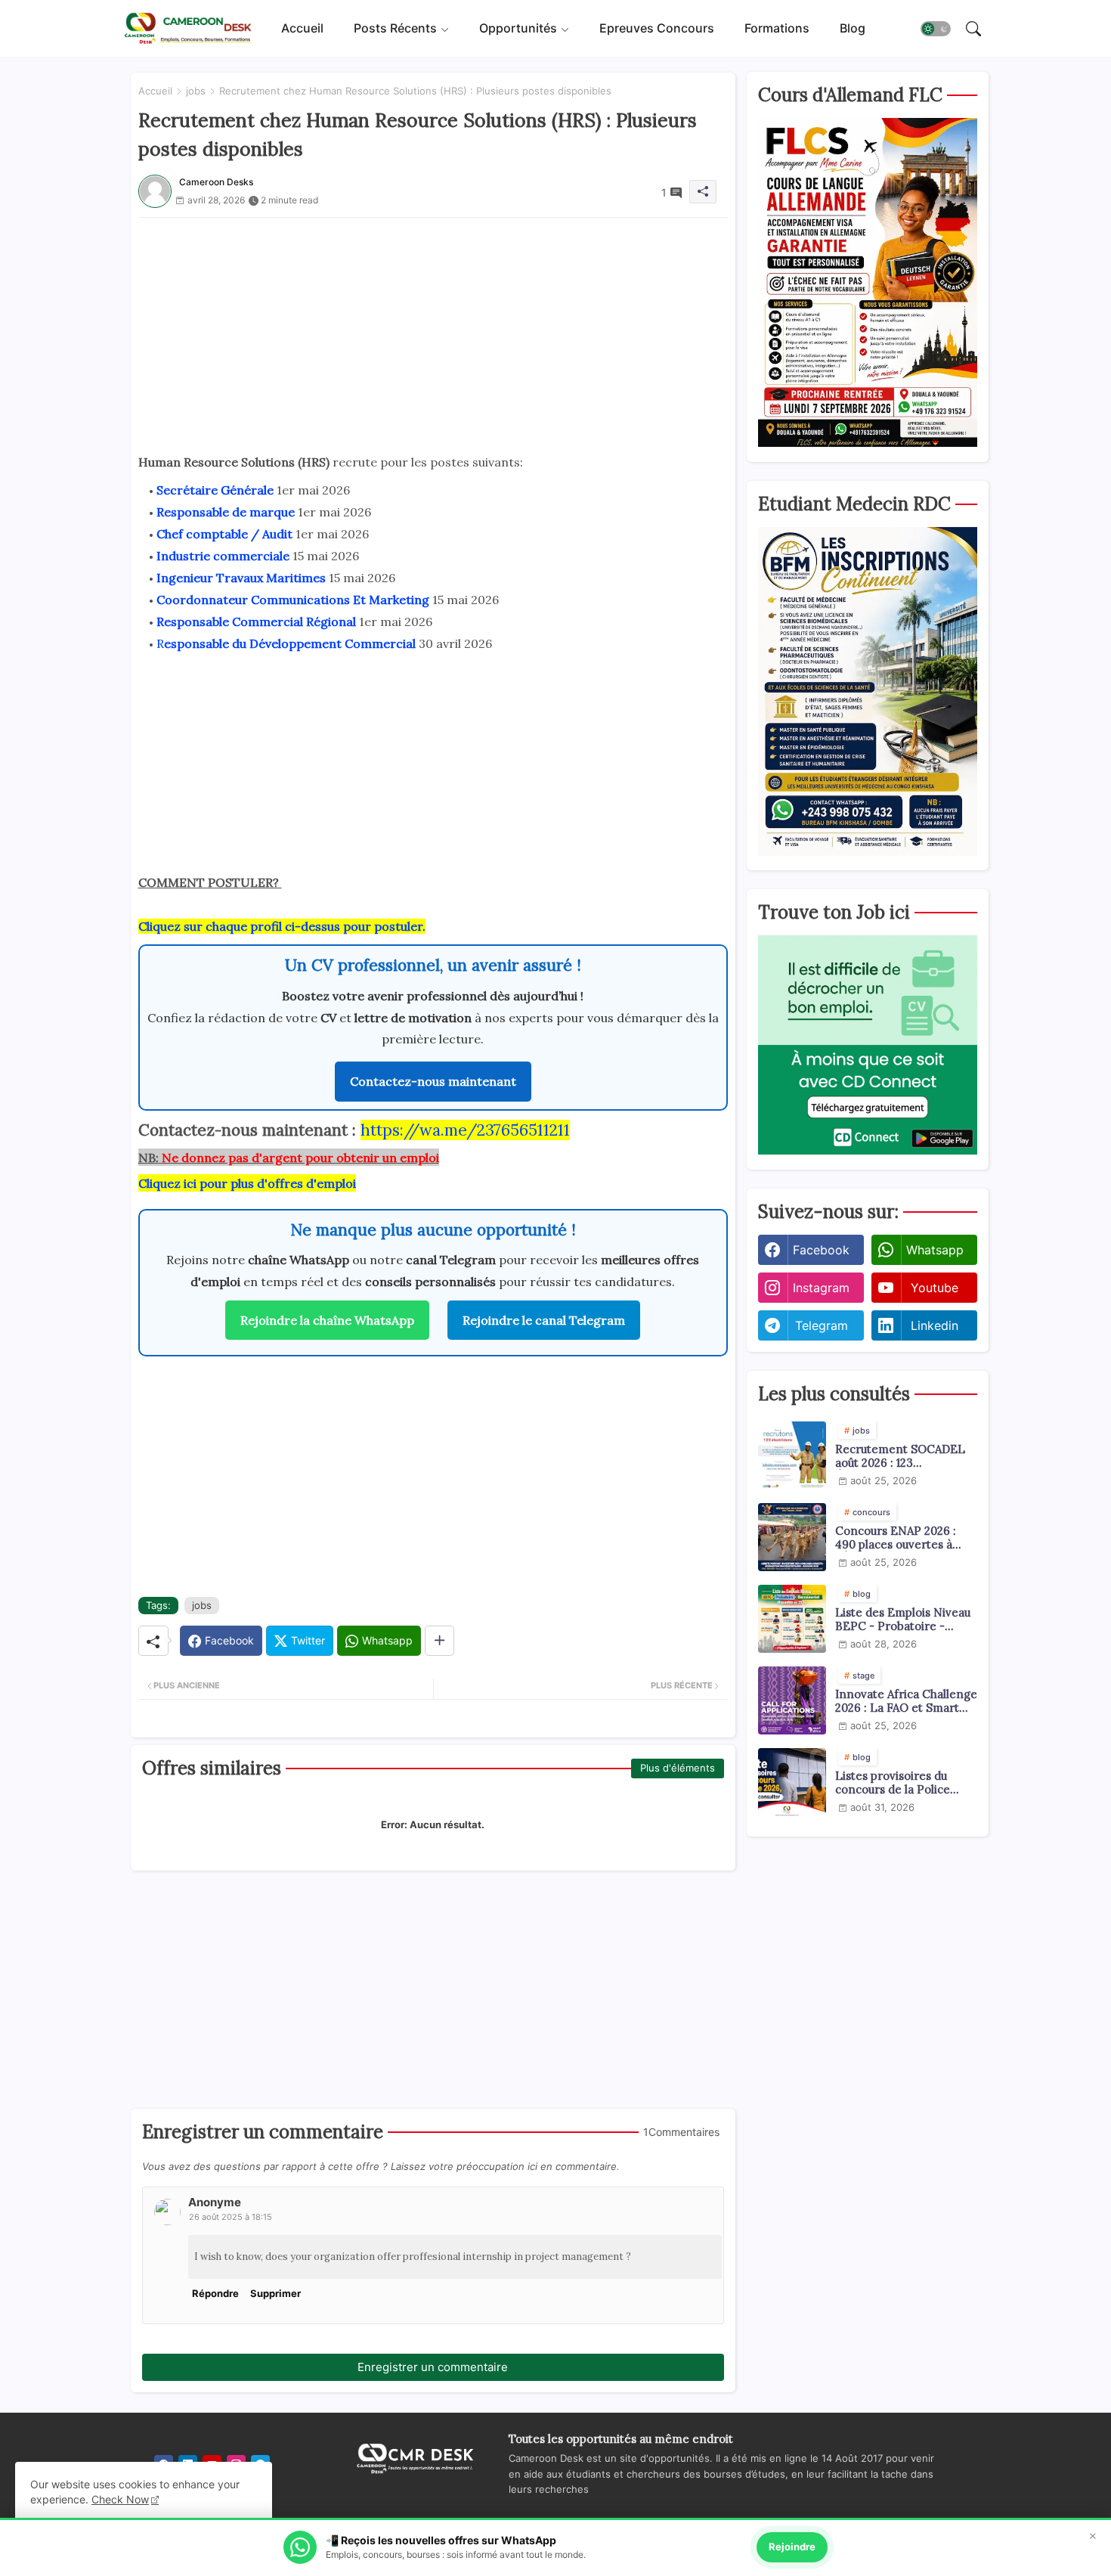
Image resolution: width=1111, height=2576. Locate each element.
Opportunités (518, 28)
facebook (821, 1250)
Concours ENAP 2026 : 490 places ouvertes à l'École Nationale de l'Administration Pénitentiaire (896, 1538)
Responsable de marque (226, 512)
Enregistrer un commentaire (433, 2367)
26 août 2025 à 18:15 (231, 2217)
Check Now (120, 2499)
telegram (822, 1325)
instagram (821, 1288)
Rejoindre (792, 2547)
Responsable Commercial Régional (256, 622)
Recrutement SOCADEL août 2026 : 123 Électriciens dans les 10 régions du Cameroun (900, 1456)
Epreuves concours (657, 28)
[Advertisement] (433, 324)
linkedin (935, 1325)
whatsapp (935, 1250)
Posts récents (395, 28)
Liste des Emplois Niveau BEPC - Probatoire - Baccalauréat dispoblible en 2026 (903, 1620)
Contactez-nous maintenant (433, 1081)
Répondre (215, 2293)
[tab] (302, 28)
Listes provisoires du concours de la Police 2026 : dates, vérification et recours (901, 1783)
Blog (853, 28)
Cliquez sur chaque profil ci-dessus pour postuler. (282, 926)
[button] (936, 29)
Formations (777, 28)
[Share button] (439, 1641)
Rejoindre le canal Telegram (544, 1320)
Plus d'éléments (678, 1768)
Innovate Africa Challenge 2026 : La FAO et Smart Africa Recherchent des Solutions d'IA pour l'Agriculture (906, 1701)
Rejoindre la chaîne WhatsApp (327, 1320)
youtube (935, 1288)
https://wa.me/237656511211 (465, 1130)
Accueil (302, 28)
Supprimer (275, 2293)
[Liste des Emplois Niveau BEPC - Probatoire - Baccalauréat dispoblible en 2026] (792, 1619)
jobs (196, 91)
